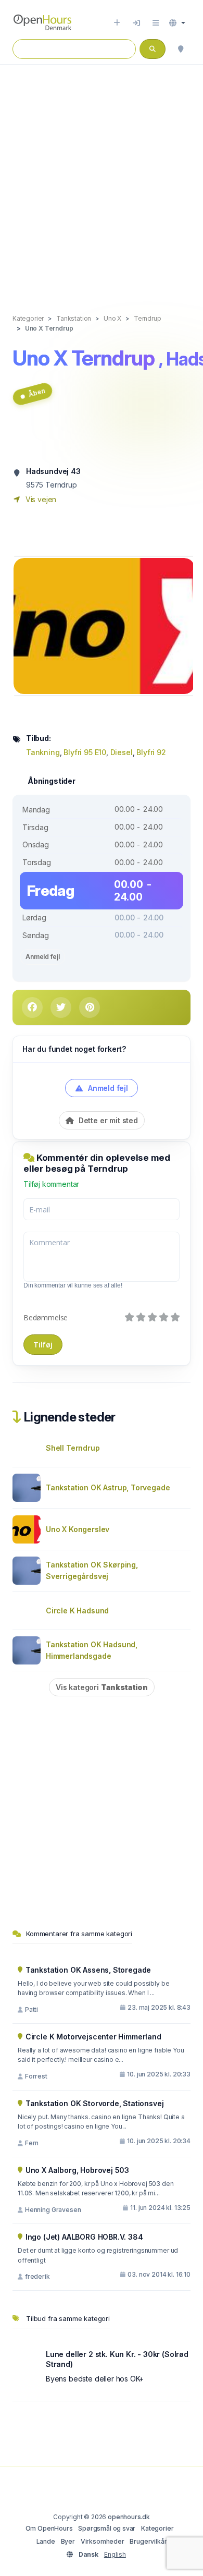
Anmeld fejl (42, 957)
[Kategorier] (156, 23)
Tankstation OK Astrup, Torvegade (108, 1487)
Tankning (43, 752)
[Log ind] (136, 23)
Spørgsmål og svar (107, 2528)
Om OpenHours (49, 2528)
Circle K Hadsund (77, 1611)
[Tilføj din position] (181, 49)
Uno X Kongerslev (78, 1529)
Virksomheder (103, 2541)
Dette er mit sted (107, 1120)
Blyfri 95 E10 (85, 752)
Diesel (122, 752)
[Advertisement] (102, 178)
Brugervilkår (148, 2541)
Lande (46, 2541)
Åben (36, 393)
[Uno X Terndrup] (104, 625)
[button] (177, 23)
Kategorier (157, 2528)
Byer (68, 2541)
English (115, 2554)
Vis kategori (102, 1687)
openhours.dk (129, 2517)
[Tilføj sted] (117, 23)
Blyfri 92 (151, 752)
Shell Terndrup (73, 1448)
